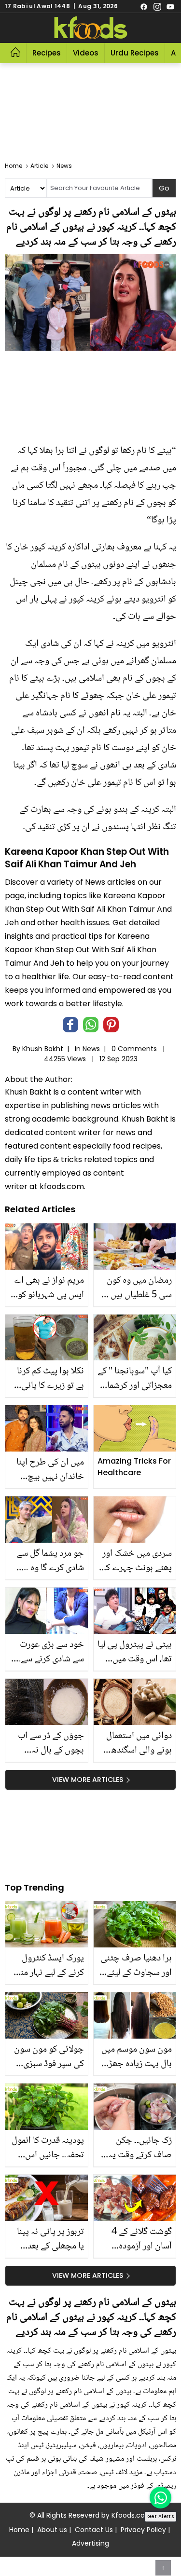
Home (19, 2530)
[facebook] (144, 6)
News (91, 1049)
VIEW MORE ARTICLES (88, 1780)
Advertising (90, 2543)
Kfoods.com (132, 2515)
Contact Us (94, 2530)
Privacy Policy (143, 2530)
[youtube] (170, 6)
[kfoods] (91, 28)
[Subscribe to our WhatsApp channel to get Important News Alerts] (160, 2498)
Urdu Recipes (135, 53)
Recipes (47, 53)
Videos (86, 53)
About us (52, 2530)
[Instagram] (157, 6)
